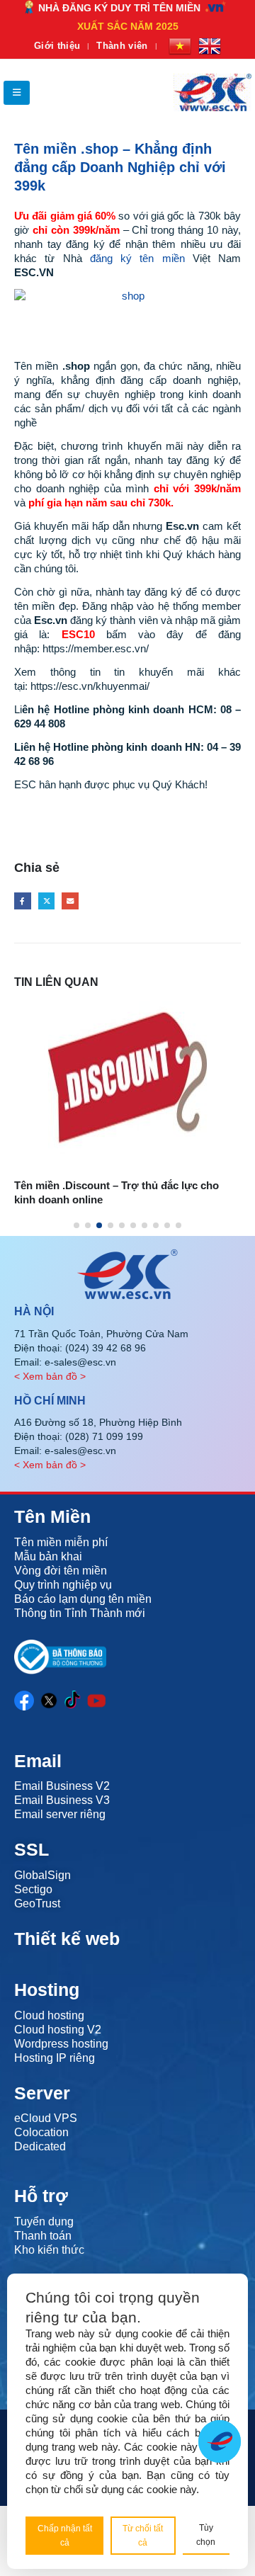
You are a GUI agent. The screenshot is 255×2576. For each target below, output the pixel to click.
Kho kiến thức (49, 2250)
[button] (17, 93)
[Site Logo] (212, 92)
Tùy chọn (206, 2535)
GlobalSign (42, 1875)
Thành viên (122, 46)
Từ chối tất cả (143, 2536)
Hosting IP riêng (55, 2058)
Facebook (23, 901)
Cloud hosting (49, 2015)
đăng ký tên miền (137, 258)
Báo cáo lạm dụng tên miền (83, 1599)
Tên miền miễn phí (61, 1542)
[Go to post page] (127, 1059)
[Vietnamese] (180, 46)
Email (70, 901)
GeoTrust (37, 1903)
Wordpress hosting (61, 2044)
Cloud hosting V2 (58, 2030)
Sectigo (33, 1889)
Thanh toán (43, 2236)
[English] (210, 46)
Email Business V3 (62, 1800)
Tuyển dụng (44, 2222)
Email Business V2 (62, 1786)
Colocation (41, 2132)
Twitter (47, 901)
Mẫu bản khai (48, 1556)
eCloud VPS (46, 2118)
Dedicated (40, 2146)
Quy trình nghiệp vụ (63, 1585)
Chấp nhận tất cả (65, 2536)
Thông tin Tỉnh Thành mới (80, 1613)
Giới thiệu (57, 46)
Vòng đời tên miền (61, 1571)
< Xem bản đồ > (50, 1376)
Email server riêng (60, 1814)
